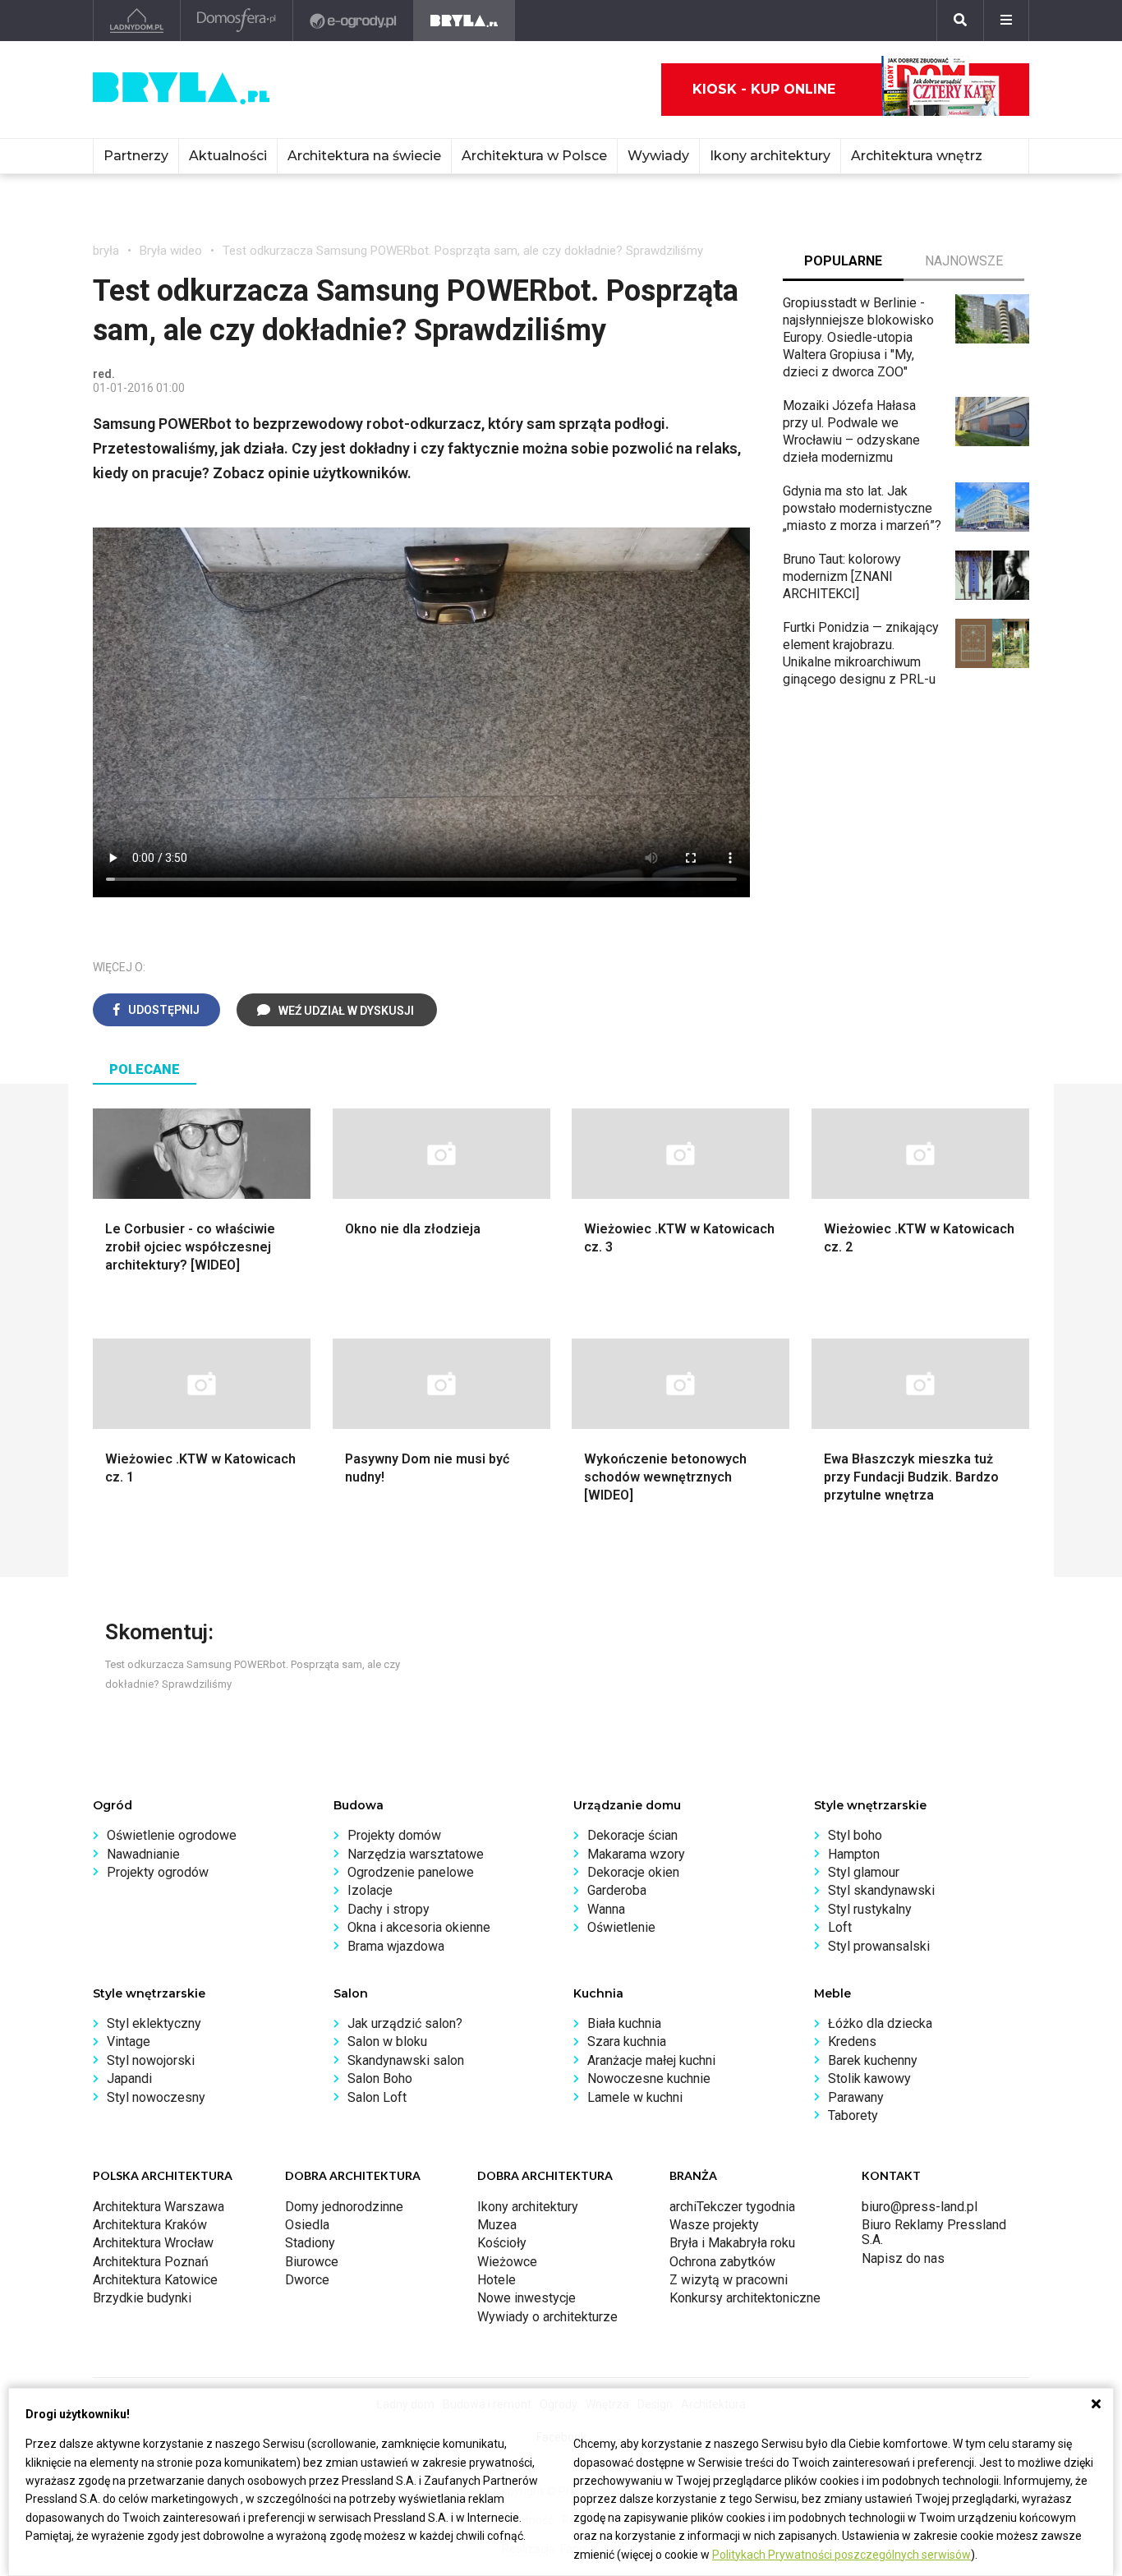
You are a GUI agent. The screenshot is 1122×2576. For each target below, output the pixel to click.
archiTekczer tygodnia (732, 2207)
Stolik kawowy (869, 2078)
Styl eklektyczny (154, 2023)
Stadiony (310, 2243)
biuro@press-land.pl (920, 2207)
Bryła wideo (171, 251)
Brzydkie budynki (142, 2298)
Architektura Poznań (151, 2262)
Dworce (307, 2280)
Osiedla (307, 2225)
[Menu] (1006, 21)
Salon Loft (377, 2097)
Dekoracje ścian (632, 1835)
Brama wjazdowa (396, 1946)
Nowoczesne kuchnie (649, 2078)
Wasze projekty (714, 2225)
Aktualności (228, 156)
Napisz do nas (903, 2258)
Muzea (497, 2225)
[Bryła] (464, 21)
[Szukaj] (960, 21)
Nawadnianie (143, 1854)
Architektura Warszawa (159, 2207)
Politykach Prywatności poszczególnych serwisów (841, 2555)
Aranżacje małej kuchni (651, 2060)
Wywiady (658, 156)
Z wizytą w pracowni (729, 2280)
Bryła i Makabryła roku (732, 2243)
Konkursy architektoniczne (745, 2298)
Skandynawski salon (406, 2060)
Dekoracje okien (633, 1872)
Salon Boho (380, 2078)
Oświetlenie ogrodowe (172, 1835)
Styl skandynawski (881, 1890)
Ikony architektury (770, 156)
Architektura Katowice (155, 2280)
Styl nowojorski (151, 2060)
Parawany (856, 2097)
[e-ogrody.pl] (354, 21)
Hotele (497, 2280)
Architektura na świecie (364, 156)
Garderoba (617, 1890)
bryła (106, 251)
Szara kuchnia (627, 2041)
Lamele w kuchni (635, 2097)
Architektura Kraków (150, 2225)
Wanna (606, 1909)
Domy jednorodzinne (344, 2207)
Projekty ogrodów (158, 1872)
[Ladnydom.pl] (137, 21)
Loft (840, 1927)
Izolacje (370, 1890)
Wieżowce (507, 2262)
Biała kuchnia (624, 2023)
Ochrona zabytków (722, 2262)
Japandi (129, 2078)
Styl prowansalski (879, 1946)
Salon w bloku (387, 2041)
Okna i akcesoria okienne (419, 1927)
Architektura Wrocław (153, 2243)
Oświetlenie (621, 1927)
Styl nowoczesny (156, 2097)
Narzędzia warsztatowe (416, 1854)
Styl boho (855, 1835)
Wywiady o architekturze (547, 2317)
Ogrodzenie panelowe (411, 1872)
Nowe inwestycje (527, 2298)
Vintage (129, 2041)
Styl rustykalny (870, 1909)
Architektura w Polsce (534, 156)
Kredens (852, 2041)
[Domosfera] (237, 21)
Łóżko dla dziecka (880, 2023)
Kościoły (502, 2243)
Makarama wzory (636, 1854)
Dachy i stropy (389, 1909)
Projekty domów (394, 1835)
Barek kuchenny (873, 2060)
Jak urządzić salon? (405, 2023)
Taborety (853, 2115)
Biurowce (312, 2262)
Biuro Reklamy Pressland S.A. (934, 2232)
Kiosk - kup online (764, 89)
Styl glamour (864, 1872)
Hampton (854, 1854)
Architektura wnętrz (917, 156)
